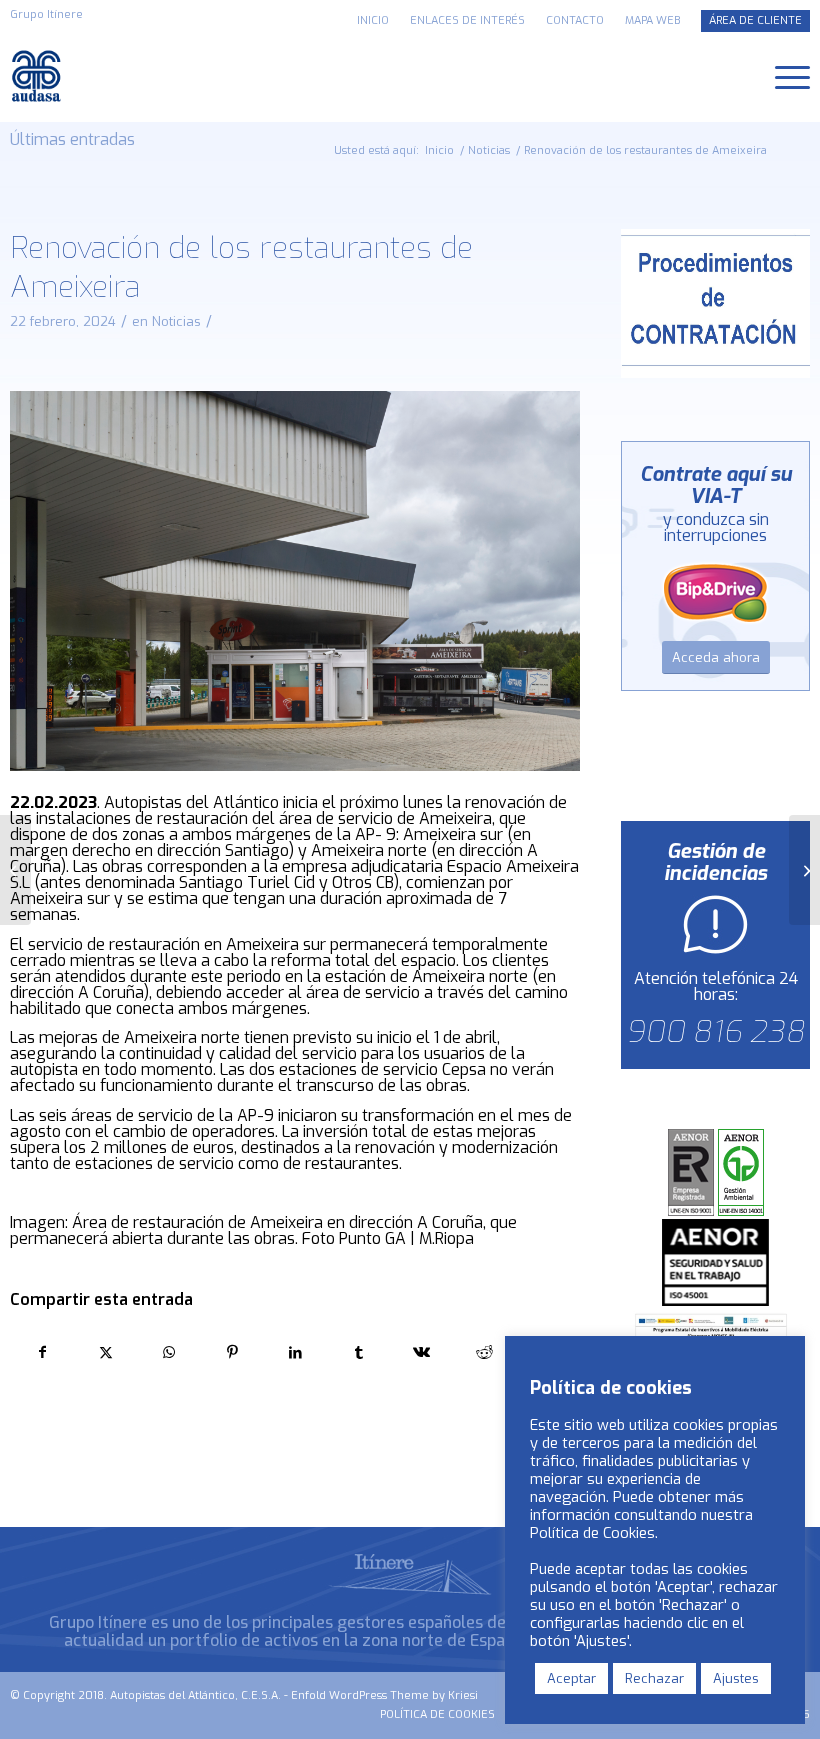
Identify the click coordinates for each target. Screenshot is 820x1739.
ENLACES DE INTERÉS (467, 20)
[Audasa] (38, 76)
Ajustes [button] (736, 1678)
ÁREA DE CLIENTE (755, 20)
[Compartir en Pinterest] (232, 1352)
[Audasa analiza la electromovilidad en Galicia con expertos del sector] (15, 870)
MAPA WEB (652, 20)
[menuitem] (373, 21)
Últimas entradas (72, 139)
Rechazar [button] (654, 1678)
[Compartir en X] (106, 1352)
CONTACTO (575, 20)
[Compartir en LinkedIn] (295, 1352)
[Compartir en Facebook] (42, 1352)
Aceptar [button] (571, 1678)
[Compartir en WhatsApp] (169, 1352)
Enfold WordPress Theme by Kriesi (384, 1695)
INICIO (373, 20)
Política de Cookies (592, 1533)
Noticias (176, 321)
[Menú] (782, 76)
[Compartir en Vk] (422, 1352)
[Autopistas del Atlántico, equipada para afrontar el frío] (804, 870)
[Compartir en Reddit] (485, 1352)
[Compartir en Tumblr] (359, 1352)
